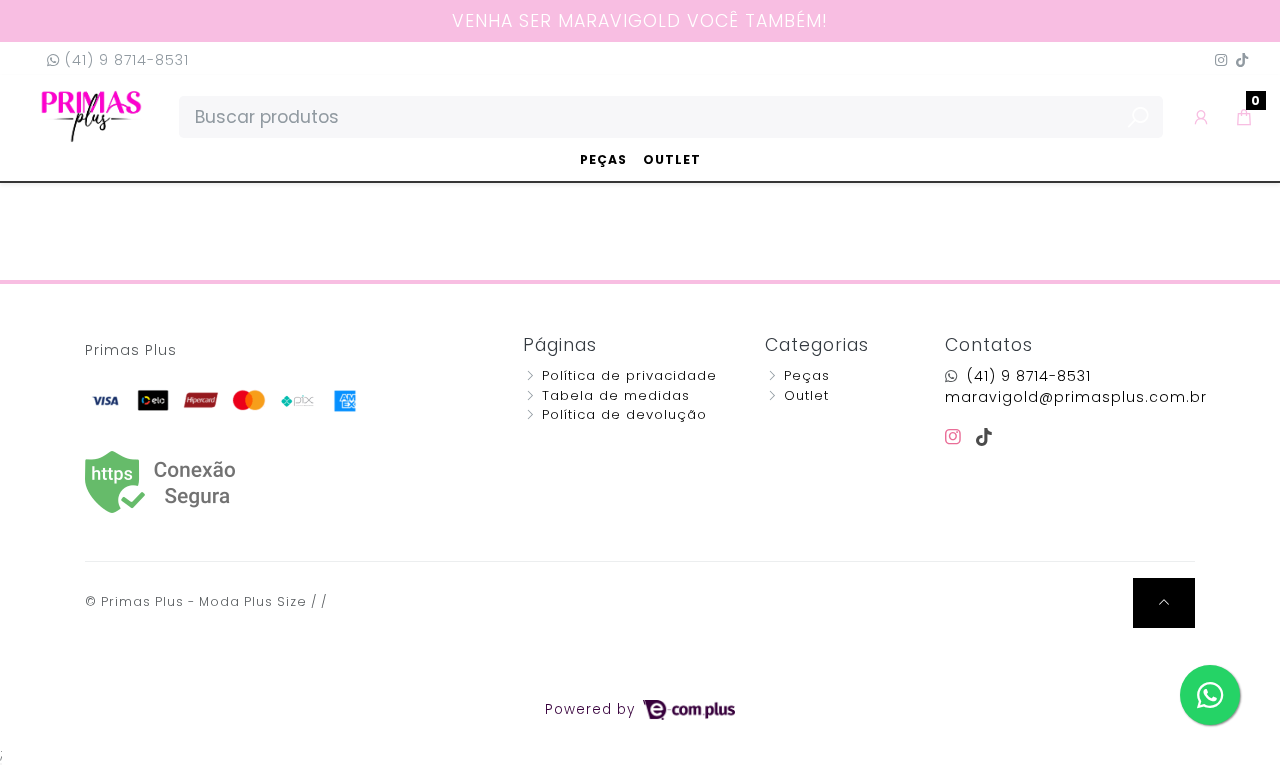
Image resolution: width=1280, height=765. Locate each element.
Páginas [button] (560, 345)
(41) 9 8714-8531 (124, 60)
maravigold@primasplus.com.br (1076, 397)
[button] (1201, 117)
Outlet (672, 159)
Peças (603, 159)
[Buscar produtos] (1138, 118)
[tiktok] (984, 437)
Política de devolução (624, 414)
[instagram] (956, 437)
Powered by (592, 709)
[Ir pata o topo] (1164, 603)
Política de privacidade (629, 375)
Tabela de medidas (616, 395)
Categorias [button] (817, 345)
